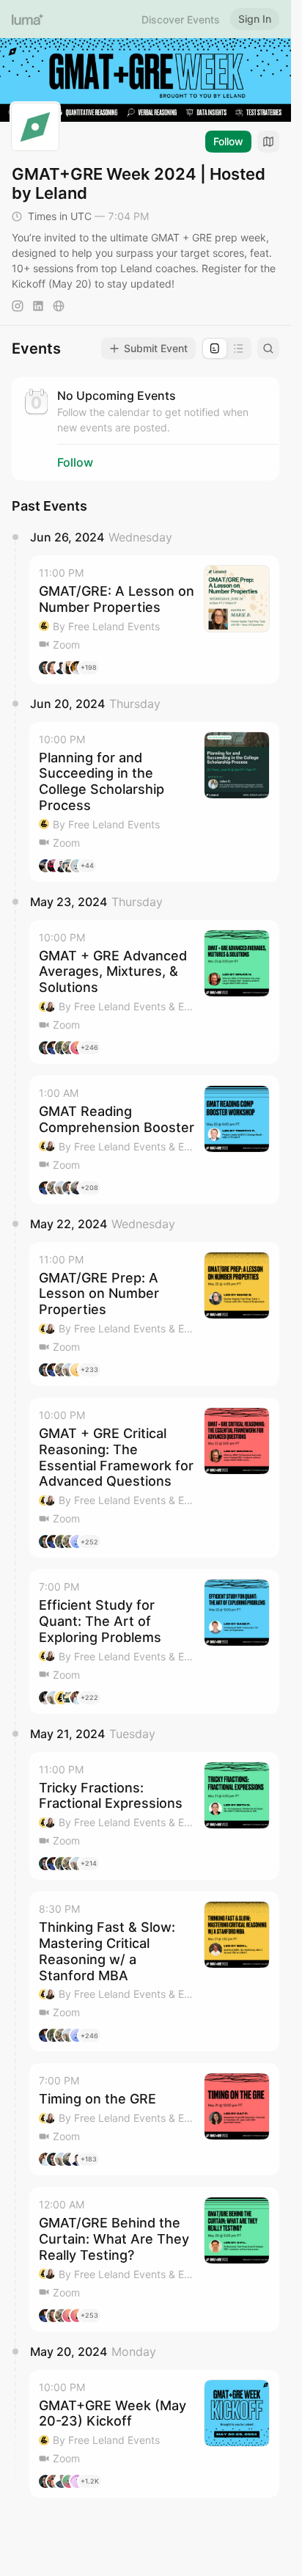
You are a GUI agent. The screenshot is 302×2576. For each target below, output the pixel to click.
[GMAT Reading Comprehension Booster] (154, 1140)
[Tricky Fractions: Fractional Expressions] (154, 1816)
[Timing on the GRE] (154, 2119)
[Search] (268, 349)
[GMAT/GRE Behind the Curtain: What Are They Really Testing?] (154, 2259)
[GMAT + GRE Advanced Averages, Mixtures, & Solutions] (154, 992)
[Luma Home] (28, 19)
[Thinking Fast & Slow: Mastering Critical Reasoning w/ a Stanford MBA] (154, 1971)
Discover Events (181, 19)
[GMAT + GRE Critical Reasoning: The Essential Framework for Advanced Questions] (154, 1478)
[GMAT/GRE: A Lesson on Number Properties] (154, 620)
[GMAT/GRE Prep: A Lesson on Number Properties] (154, 1314)
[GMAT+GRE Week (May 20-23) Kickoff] (154, 2434)
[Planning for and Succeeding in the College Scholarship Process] (154, 802)
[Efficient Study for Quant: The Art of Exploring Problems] (154, 1641)
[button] (154, 620)
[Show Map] (268, 142)
